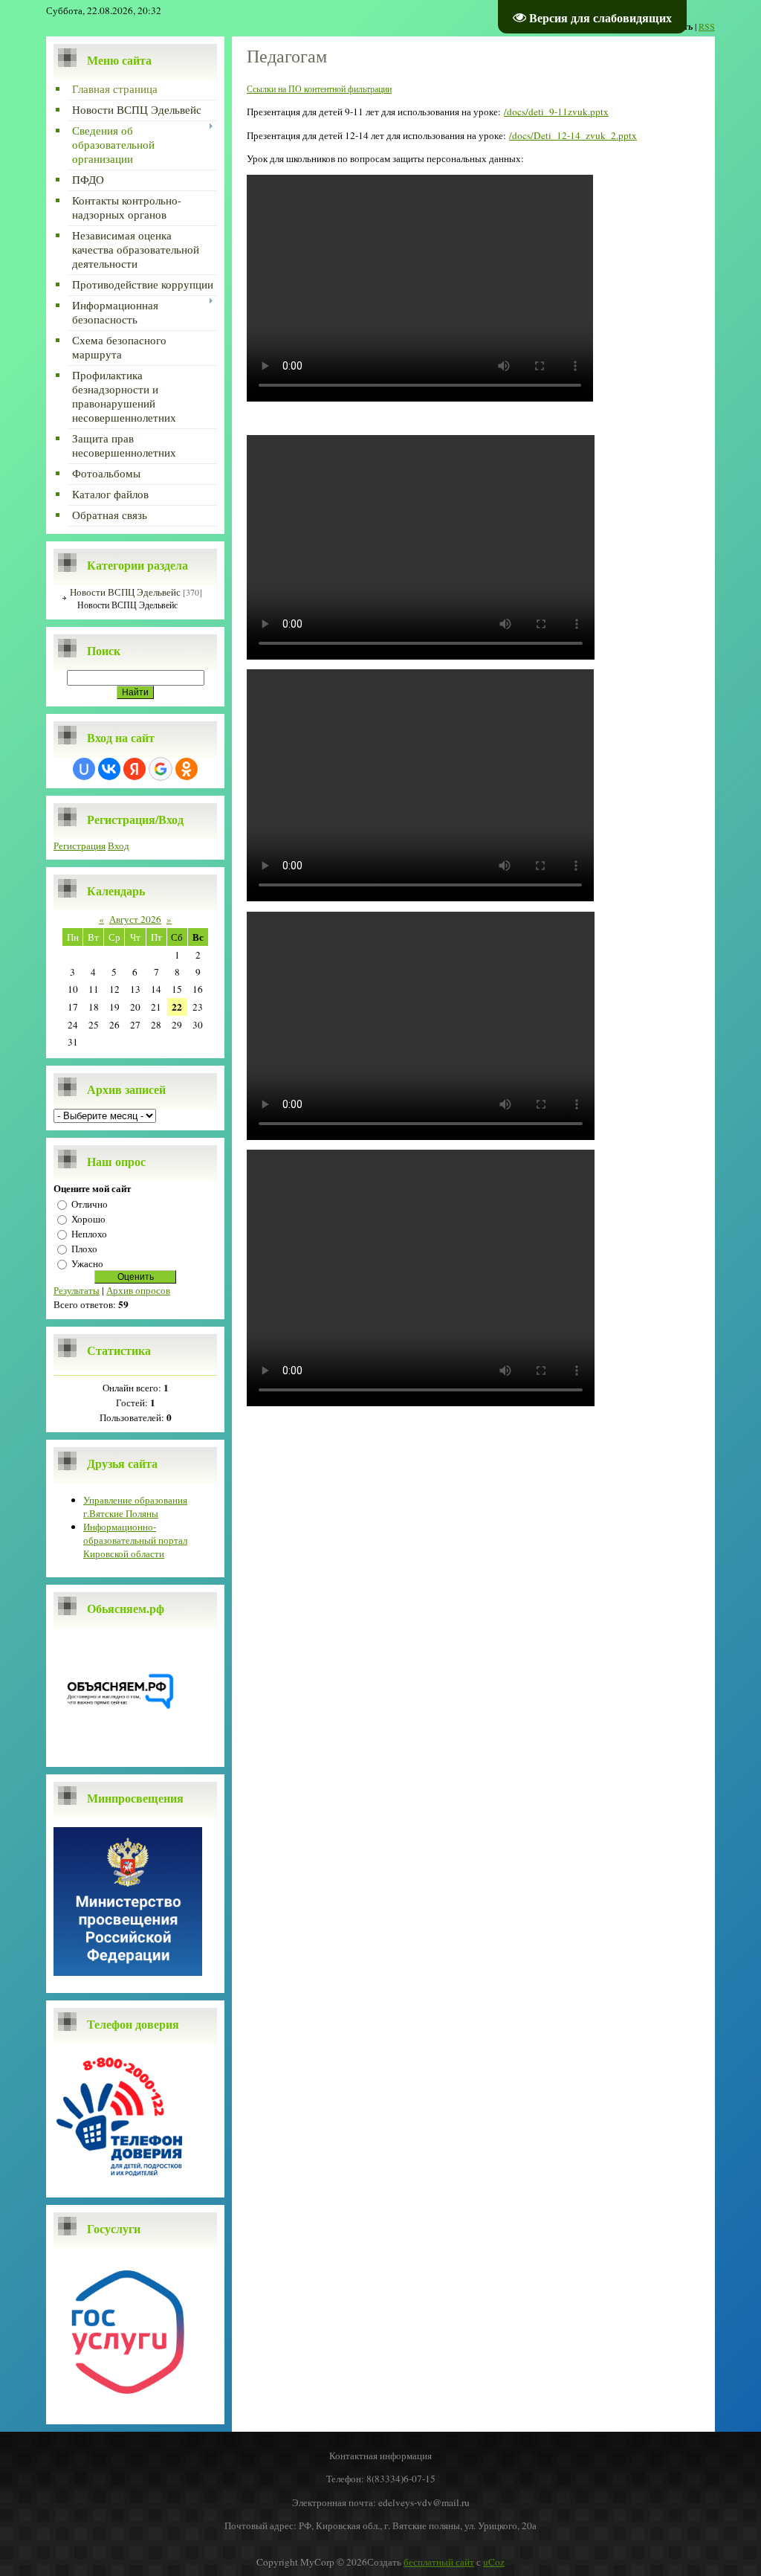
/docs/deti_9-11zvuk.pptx (556, 112)
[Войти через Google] (161, 769)
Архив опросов (138, 1290)
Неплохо (89, 1234)
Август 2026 (135, 919)
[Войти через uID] (84, 769)
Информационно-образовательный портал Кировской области (135, 1540)
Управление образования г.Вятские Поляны (135, 1507)
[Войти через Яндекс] (135, 769)
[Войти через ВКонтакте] (109, 769)
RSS (707, 26)
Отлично (90, 1204)
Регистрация (80, 846)
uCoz (494, 2562)
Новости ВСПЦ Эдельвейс (125, 592)
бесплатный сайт (439, 2562)
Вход (119, 846)
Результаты (77, 1290)
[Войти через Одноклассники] (187, 769)
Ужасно (87, 1263)
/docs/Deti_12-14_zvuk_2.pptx (573, 135)
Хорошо (88, 1219)
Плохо (84, 1249)
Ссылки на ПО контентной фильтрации (319, 88)
